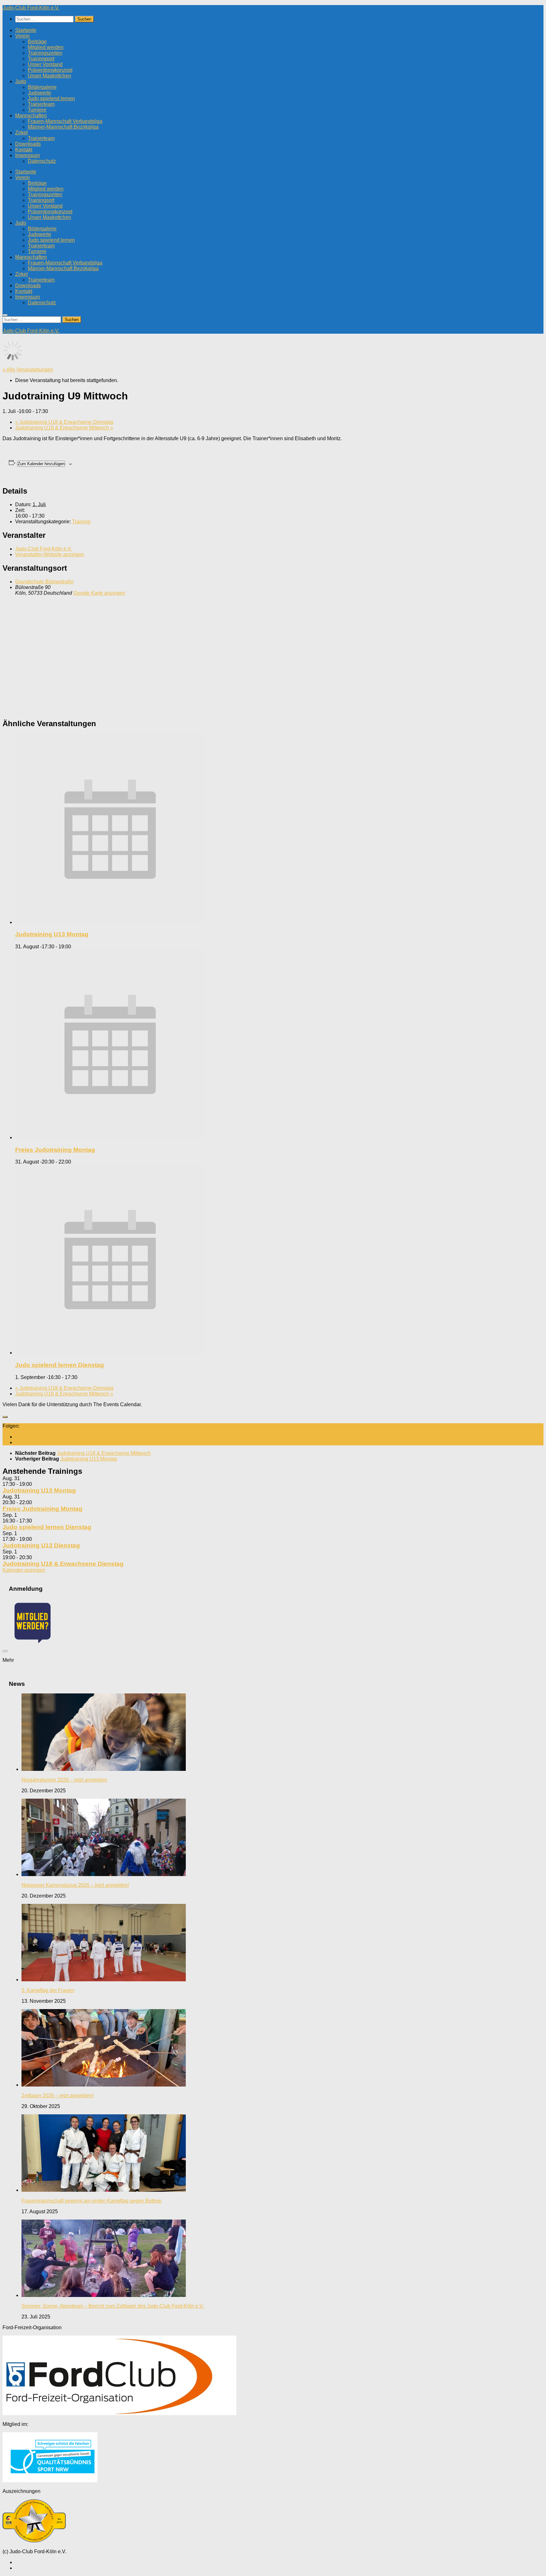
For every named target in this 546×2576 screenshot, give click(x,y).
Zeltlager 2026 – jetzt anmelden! (58, 2096)
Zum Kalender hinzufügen (41, 464)
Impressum (27, 155)
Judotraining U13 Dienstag (41, 1545)
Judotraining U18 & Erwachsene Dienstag (64, 422)
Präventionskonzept (50, 70)
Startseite (26, 30)
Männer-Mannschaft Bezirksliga (63, 127)
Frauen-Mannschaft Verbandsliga (65, 121)
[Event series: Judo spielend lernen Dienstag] (81, 1377)
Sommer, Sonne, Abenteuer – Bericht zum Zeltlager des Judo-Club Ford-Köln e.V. (113, 2306)
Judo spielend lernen (51, 98)
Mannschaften (31, 115)
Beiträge (37, 42)
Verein (22, 36)
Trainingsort (41, 59)
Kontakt (24, 150)
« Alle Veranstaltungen (28, 370)
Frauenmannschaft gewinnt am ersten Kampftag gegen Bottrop (91, 2201)
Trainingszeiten (45, 53)
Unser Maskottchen (49, 76)
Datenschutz (42, 161)
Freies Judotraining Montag (55, 1150)
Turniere (37, 110)
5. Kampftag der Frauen (48, 1990)
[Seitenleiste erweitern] (5, 1417)
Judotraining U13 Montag (52, 934)
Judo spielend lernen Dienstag (60, 1365)
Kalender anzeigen (24, 1570)
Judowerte (39, 93)
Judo (21, 81)
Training (81, 522)
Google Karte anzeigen (99, 593)
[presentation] (110, 922)
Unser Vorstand (45, 64)
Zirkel (21, 133)
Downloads (28, 144)
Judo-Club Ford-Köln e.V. (31, 8)
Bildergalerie (42, 87)
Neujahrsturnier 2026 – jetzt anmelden (64, 1780)
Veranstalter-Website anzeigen (50, 554)
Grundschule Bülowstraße (44, 582)
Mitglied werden (46, 47)
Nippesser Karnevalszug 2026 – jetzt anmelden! (75, 1885)
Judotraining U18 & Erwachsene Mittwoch (64, 428)
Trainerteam (41, 104)
